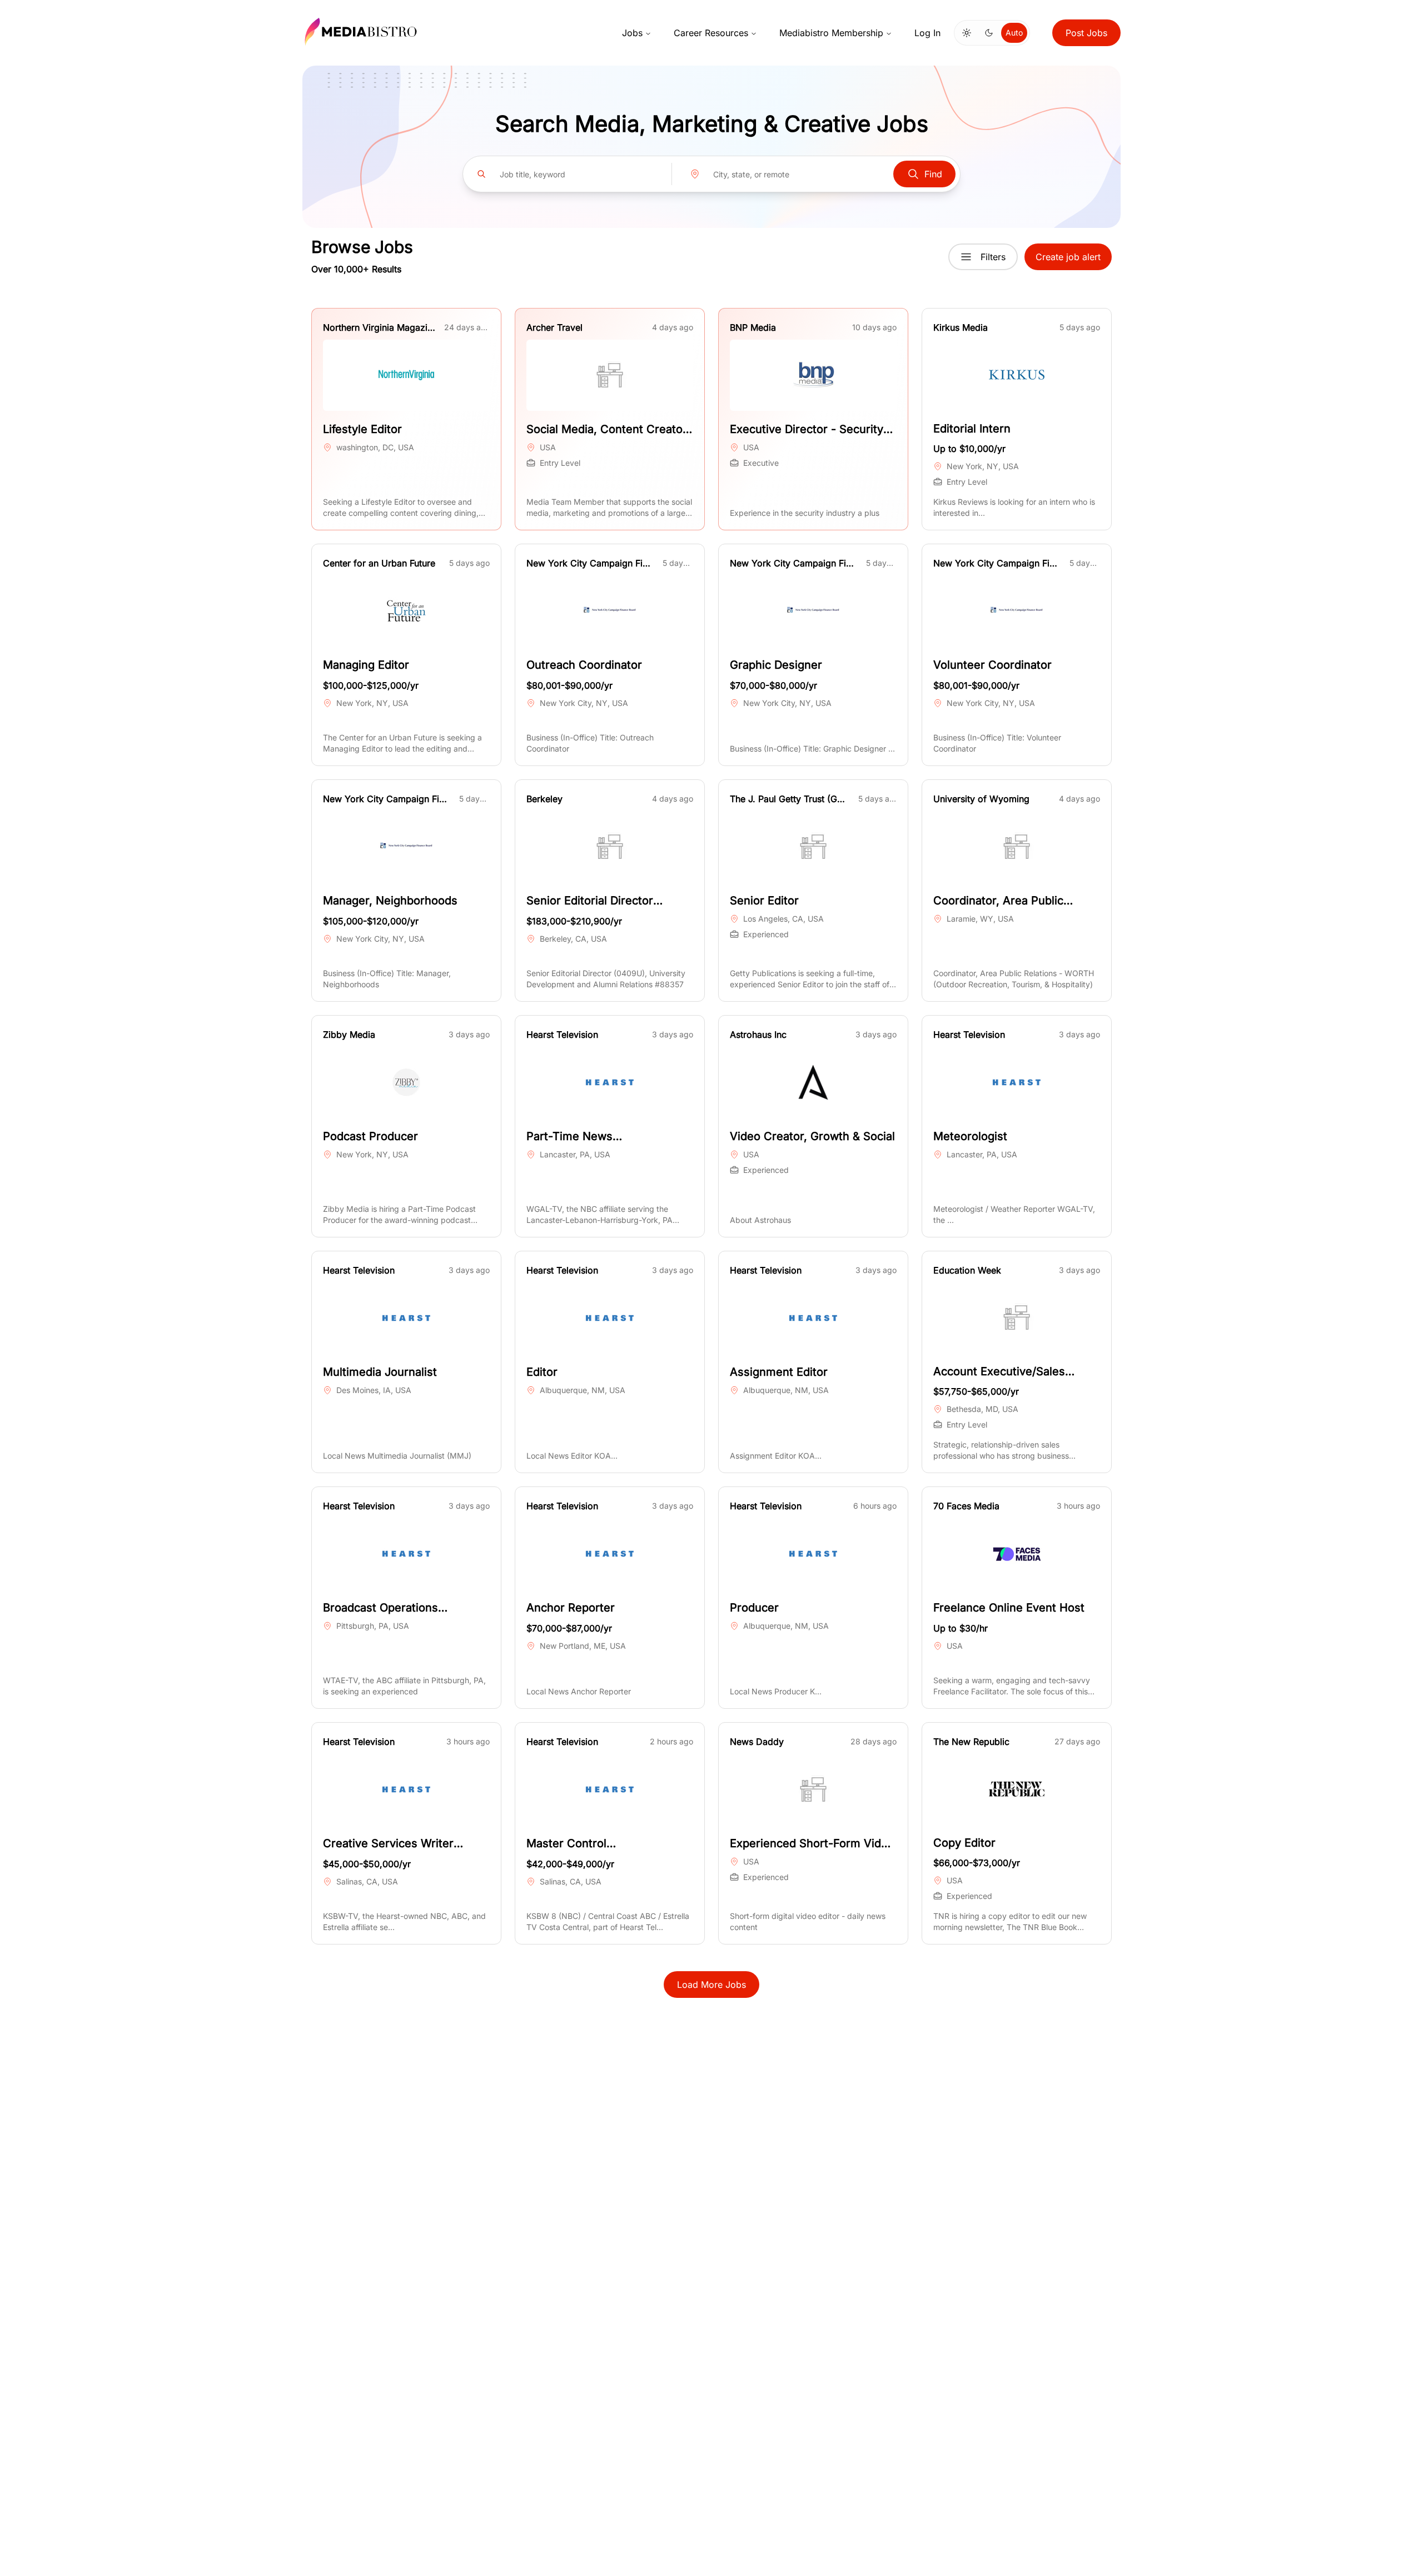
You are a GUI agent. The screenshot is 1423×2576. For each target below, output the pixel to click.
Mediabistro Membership (831, 33)
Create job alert (1068, 257)
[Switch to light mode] (967, 33)
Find (933, 174)
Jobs (632, 33)
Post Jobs (1086, 33)
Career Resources (711, 33)
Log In (927, 33)
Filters (993, 257)
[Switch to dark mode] (989, 33)
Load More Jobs (711, 1985)
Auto (1014, 33)
